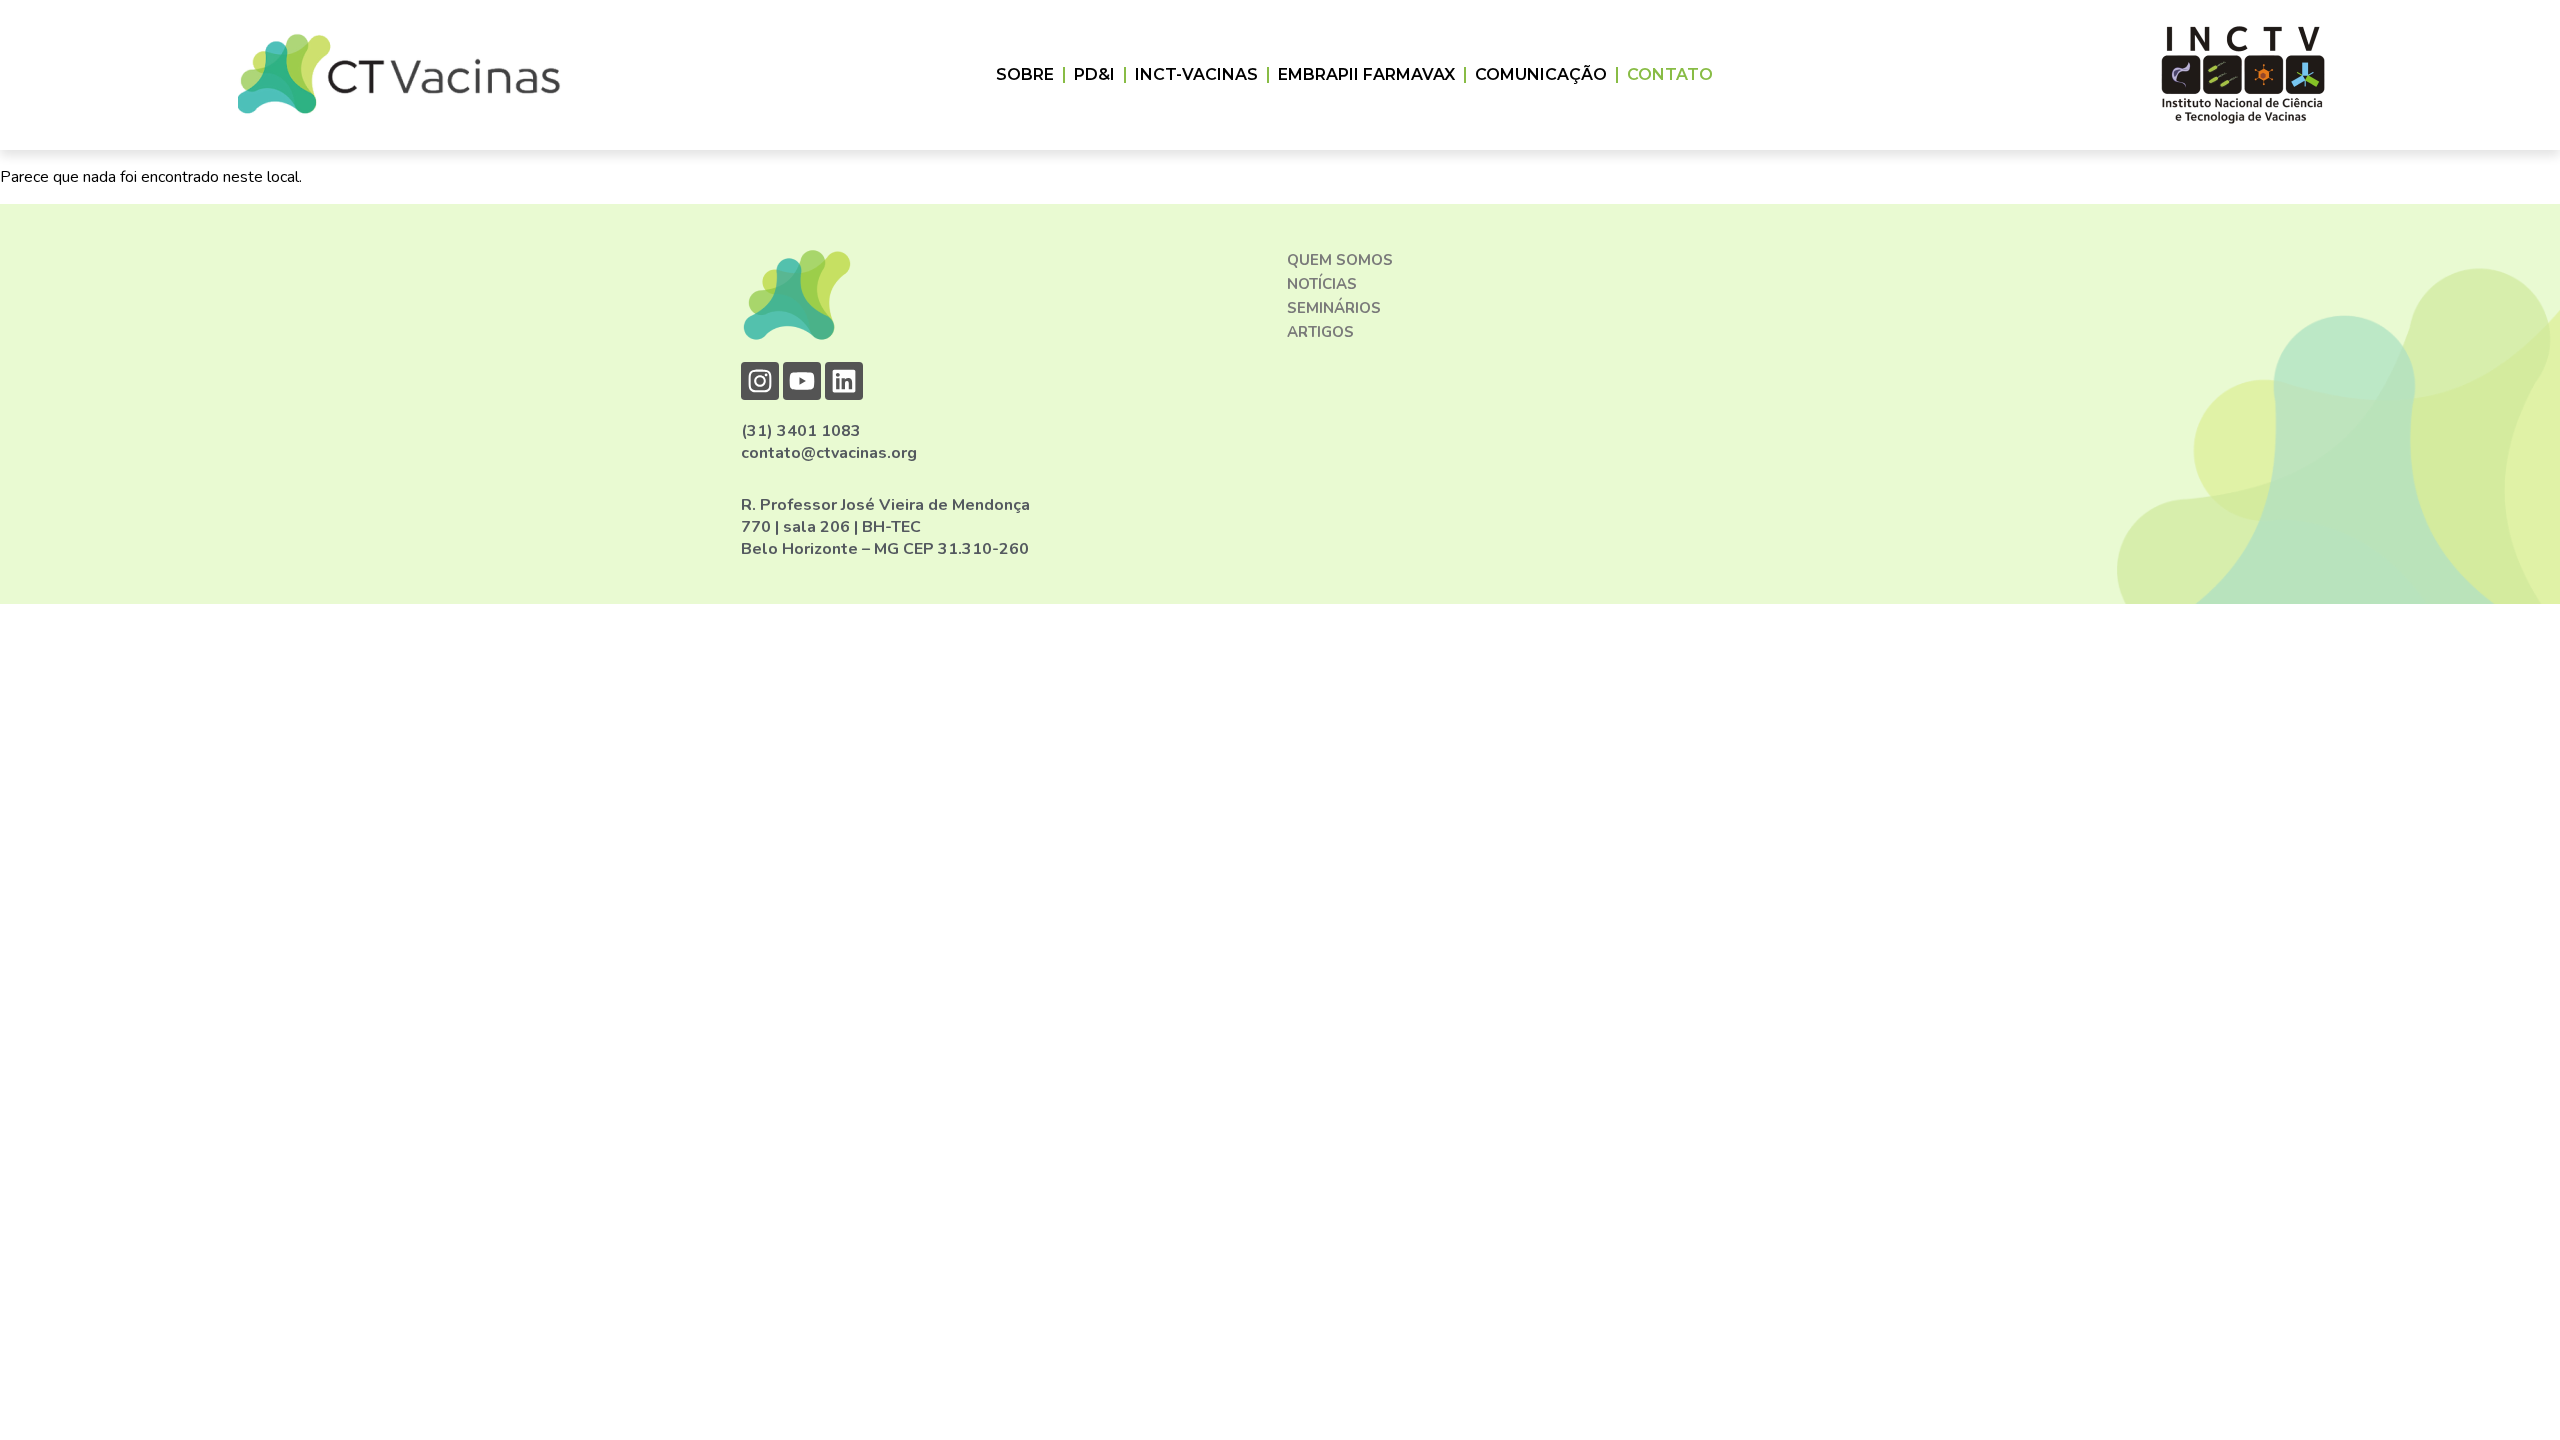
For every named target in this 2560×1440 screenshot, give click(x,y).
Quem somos (1340, 260)
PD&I (1094, 74)
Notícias (1322, 284)
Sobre (1025, 74)
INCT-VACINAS (1196, 74)
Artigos (1320, 332)
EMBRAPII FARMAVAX (1366, 74)
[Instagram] (760, 381)
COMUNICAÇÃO (1541, 74)
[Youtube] (802, 381)
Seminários (1334, 308)
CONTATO (1670, 74)
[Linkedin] (844, 381)
